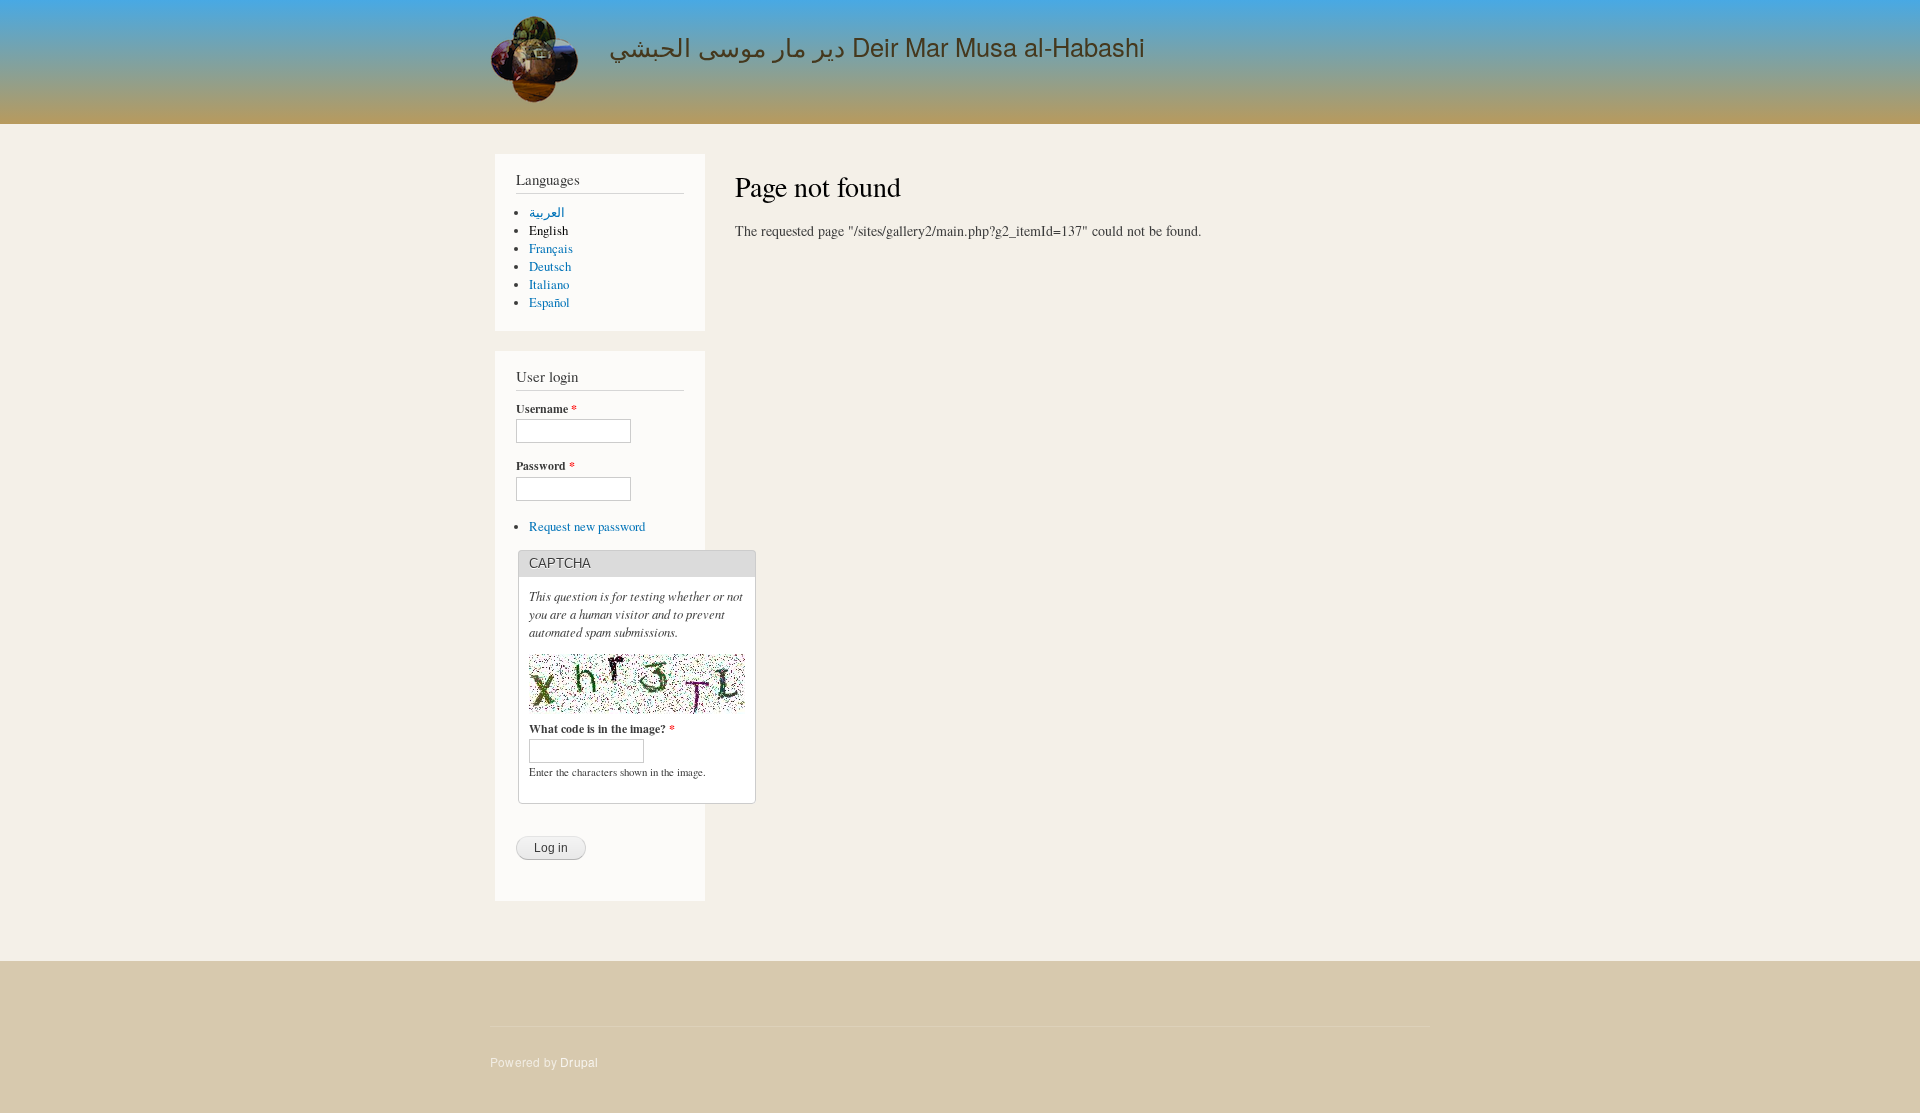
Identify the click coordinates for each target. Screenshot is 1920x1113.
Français (551, 248)
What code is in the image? (602, 729)
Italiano (549, 284)
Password (545, 466)
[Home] (537, 62)
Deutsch (550, 266)
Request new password (587, 526)
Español (549, 302)
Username (546, 409)
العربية (547, 212)
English (548, 230)
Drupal (579, 1061)
